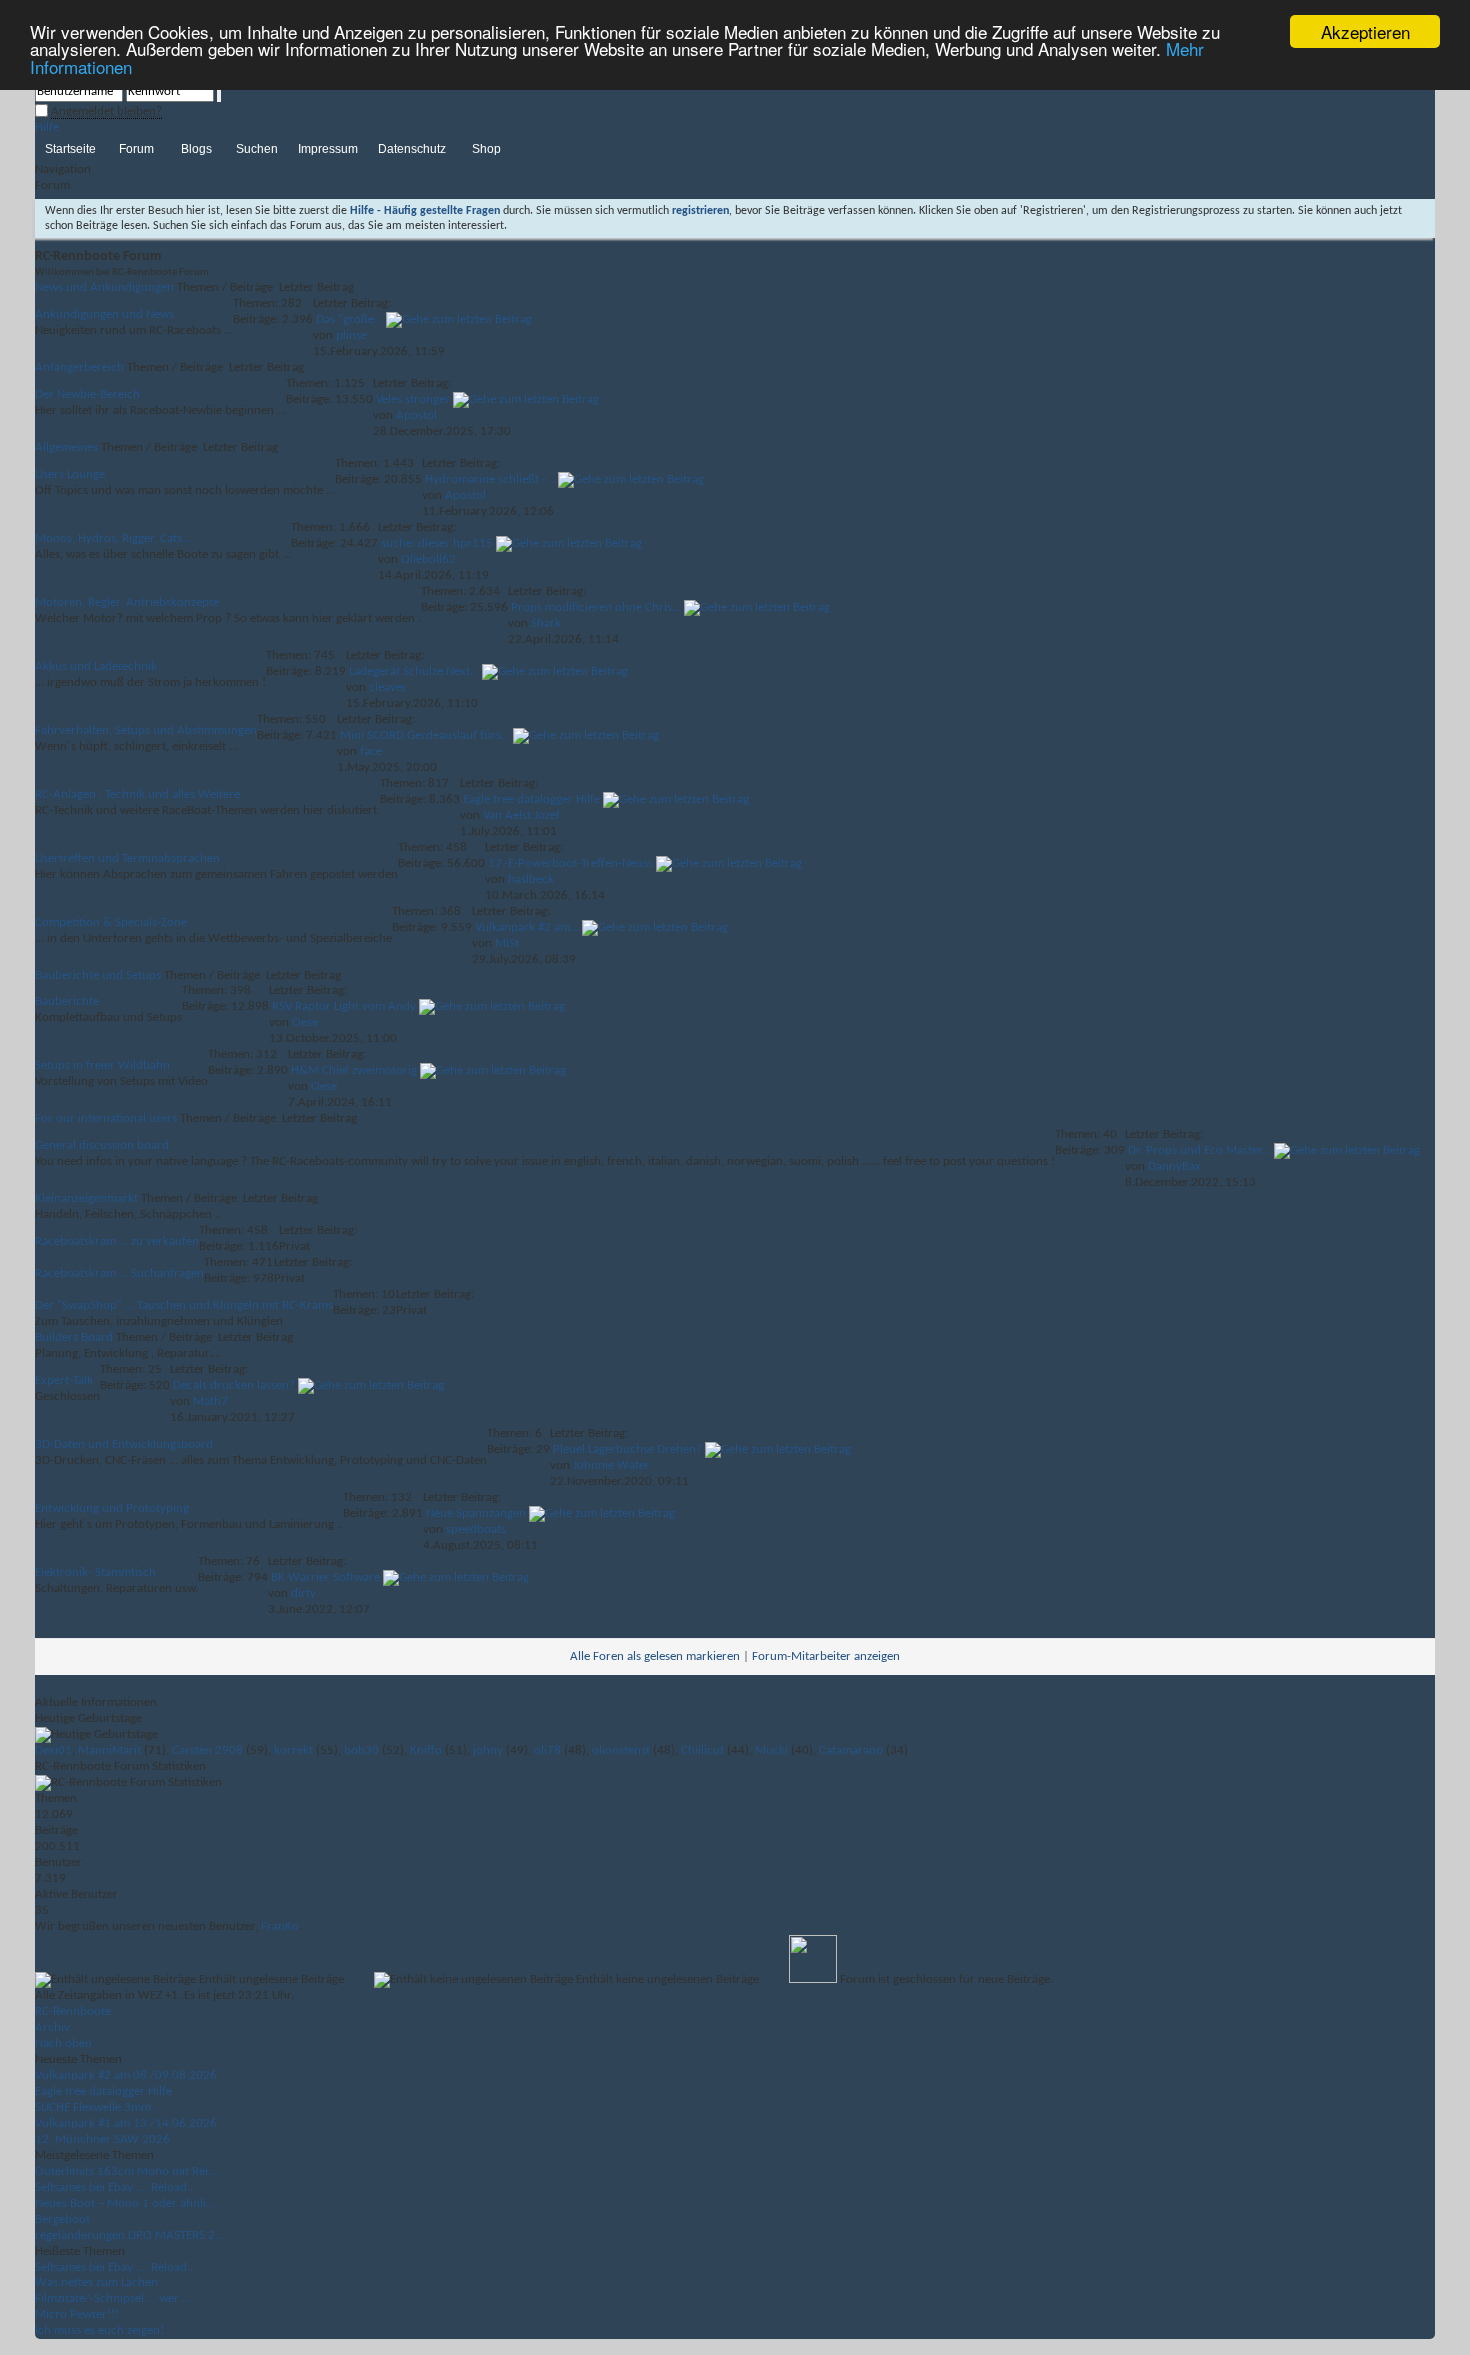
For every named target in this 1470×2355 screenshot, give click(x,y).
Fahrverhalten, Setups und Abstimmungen (146, 730)
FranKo (280, 1926)
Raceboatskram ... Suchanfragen (119, 1273)
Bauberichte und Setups (98, 975)
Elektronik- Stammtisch (95, 1572)
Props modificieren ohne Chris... (596, 607)
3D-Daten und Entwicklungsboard (124, 1444)
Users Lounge (70, 474)
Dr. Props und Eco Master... (1199, 1150)
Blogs (196, 149)
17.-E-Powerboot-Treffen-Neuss (570, 863)
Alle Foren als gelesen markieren (655, 1656)
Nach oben (63, 2043)
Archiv (52, 2027)
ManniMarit (109, 1750)
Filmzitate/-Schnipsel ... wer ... (113, 2298)
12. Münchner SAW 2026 (102, 2139)
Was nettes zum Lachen (96, 2282)
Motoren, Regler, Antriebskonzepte (127, 602)
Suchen (257, 149)
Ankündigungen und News (104, 314)
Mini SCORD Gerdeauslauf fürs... (425, 735)
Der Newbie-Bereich (87, 394)
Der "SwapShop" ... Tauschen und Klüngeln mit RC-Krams (184, 1305)
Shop (486, 149)
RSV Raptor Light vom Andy (344, 1006)
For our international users (106, 1118)
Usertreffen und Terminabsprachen (127, 858)
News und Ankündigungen (104, 287)
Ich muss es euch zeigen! (99, 2330)
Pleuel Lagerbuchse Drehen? (627, 1449)
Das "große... (349, 319)
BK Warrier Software (325, 1577)
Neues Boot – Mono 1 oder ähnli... (125, 2203)
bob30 (361, 1750)
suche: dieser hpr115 (437, 543)
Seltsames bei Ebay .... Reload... (115, 2187)
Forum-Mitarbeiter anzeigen (826, 1656)
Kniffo (426, 1750)
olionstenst (621, 1750)
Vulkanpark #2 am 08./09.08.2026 (126, 2075)
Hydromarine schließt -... (490, 479)
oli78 (547, 1750)
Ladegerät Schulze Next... (414, 671)
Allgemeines (66, 447)
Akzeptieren (1365, 31)
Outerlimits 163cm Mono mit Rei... (126, 2171)
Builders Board (74, 1337)
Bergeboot (62, 2219)
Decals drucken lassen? (234, 1385)
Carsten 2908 (207, 1750)
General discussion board (102, 1145)
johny (488, 1750)
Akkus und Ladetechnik (96, 666)
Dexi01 (53, 1750)
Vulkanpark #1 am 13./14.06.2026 (126, 2123)
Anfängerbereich (79, 367)
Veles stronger (413, 399)
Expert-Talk (64, 1380)
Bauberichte (67, 1001)
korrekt (293, 1750)
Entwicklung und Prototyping (112, 1508)
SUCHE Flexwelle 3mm (93, 2107)
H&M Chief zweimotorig (354, 1070)
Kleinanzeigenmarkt (86, 1198)
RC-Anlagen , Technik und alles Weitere (137, 794)
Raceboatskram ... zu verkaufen (117, 1241)
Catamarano (851, 1750)
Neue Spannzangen (476, 1513)
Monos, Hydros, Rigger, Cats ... (114, 538)
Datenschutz (412, 149)
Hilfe (47, 127)
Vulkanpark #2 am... (527, 927)
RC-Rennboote (73, 2011)
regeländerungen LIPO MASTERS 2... (129, 2235)
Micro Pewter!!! (77, 2314)
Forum (136, 149)
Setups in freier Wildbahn (102, 1065)
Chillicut (702, 1750)
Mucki (771, 1750)
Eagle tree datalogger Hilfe (531, 799)
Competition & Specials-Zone (111, 922)
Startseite (70, 149)
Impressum (328, 149)
